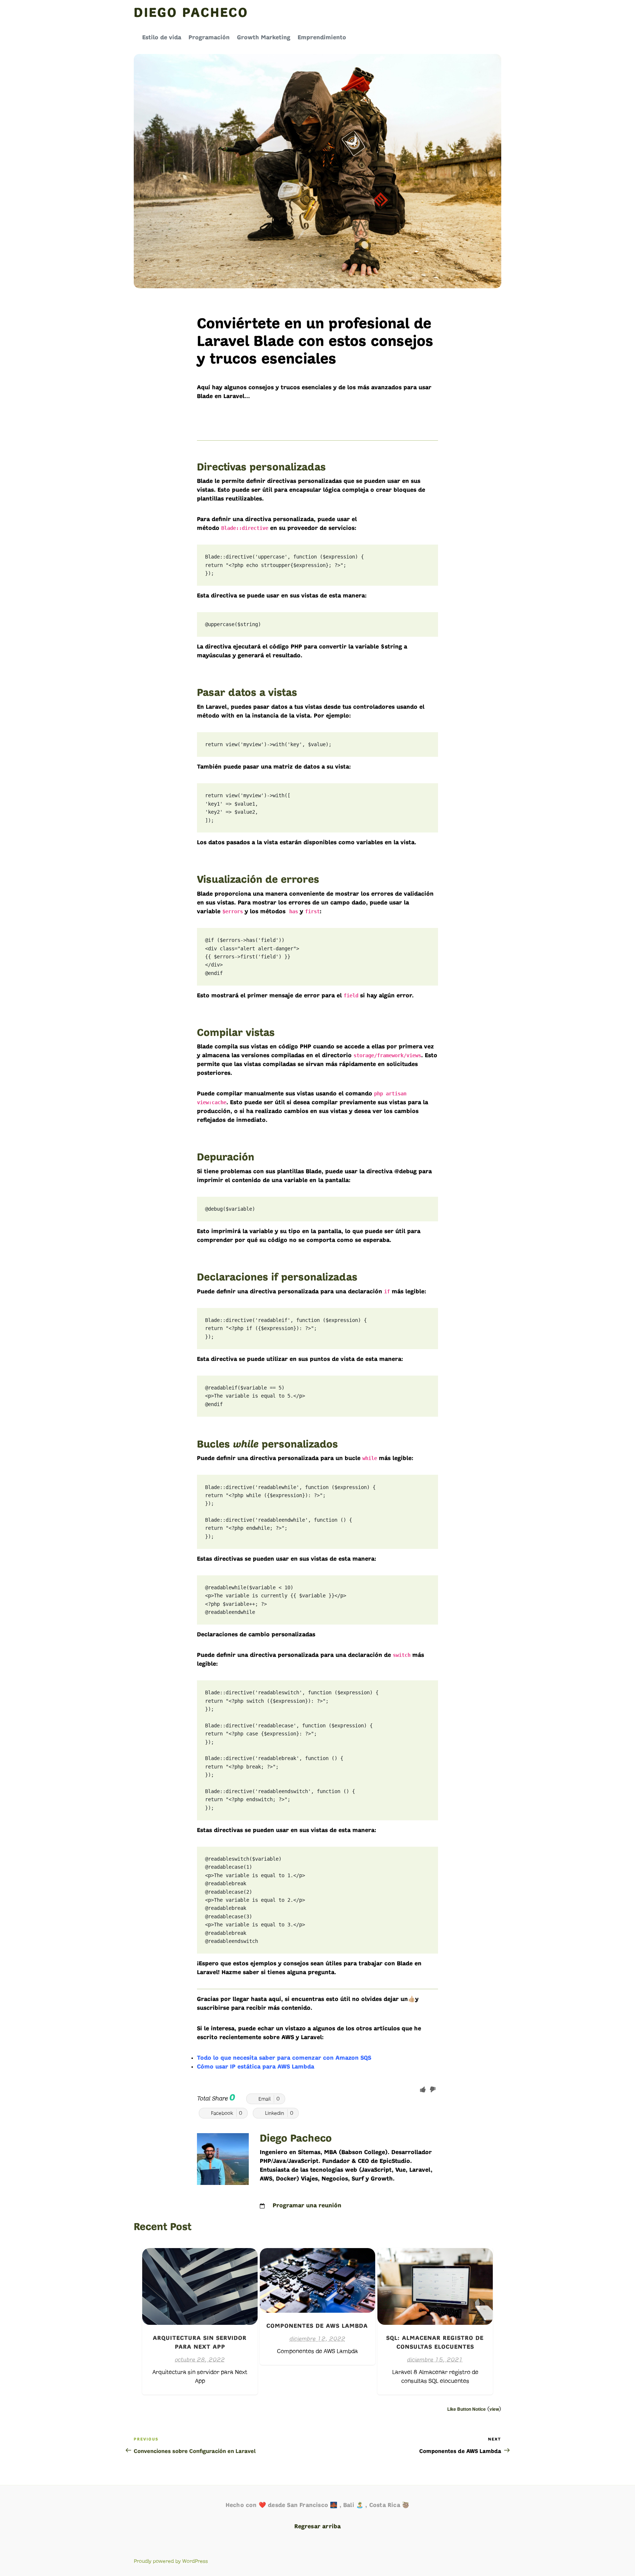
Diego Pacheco (191, 14)
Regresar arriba (318, 2527)
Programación (209, 38)
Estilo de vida (162, 38)
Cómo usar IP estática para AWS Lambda (256, 2067)
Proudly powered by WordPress (171, 2561)
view (494, 2409)
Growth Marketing (264, 38)
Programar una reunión (307, 2206)
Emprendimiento (322, 38)
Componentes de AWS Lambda (317, 2326)
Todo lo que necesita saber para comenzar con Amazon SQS (284, 2058)
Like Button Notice (467, 2409)
